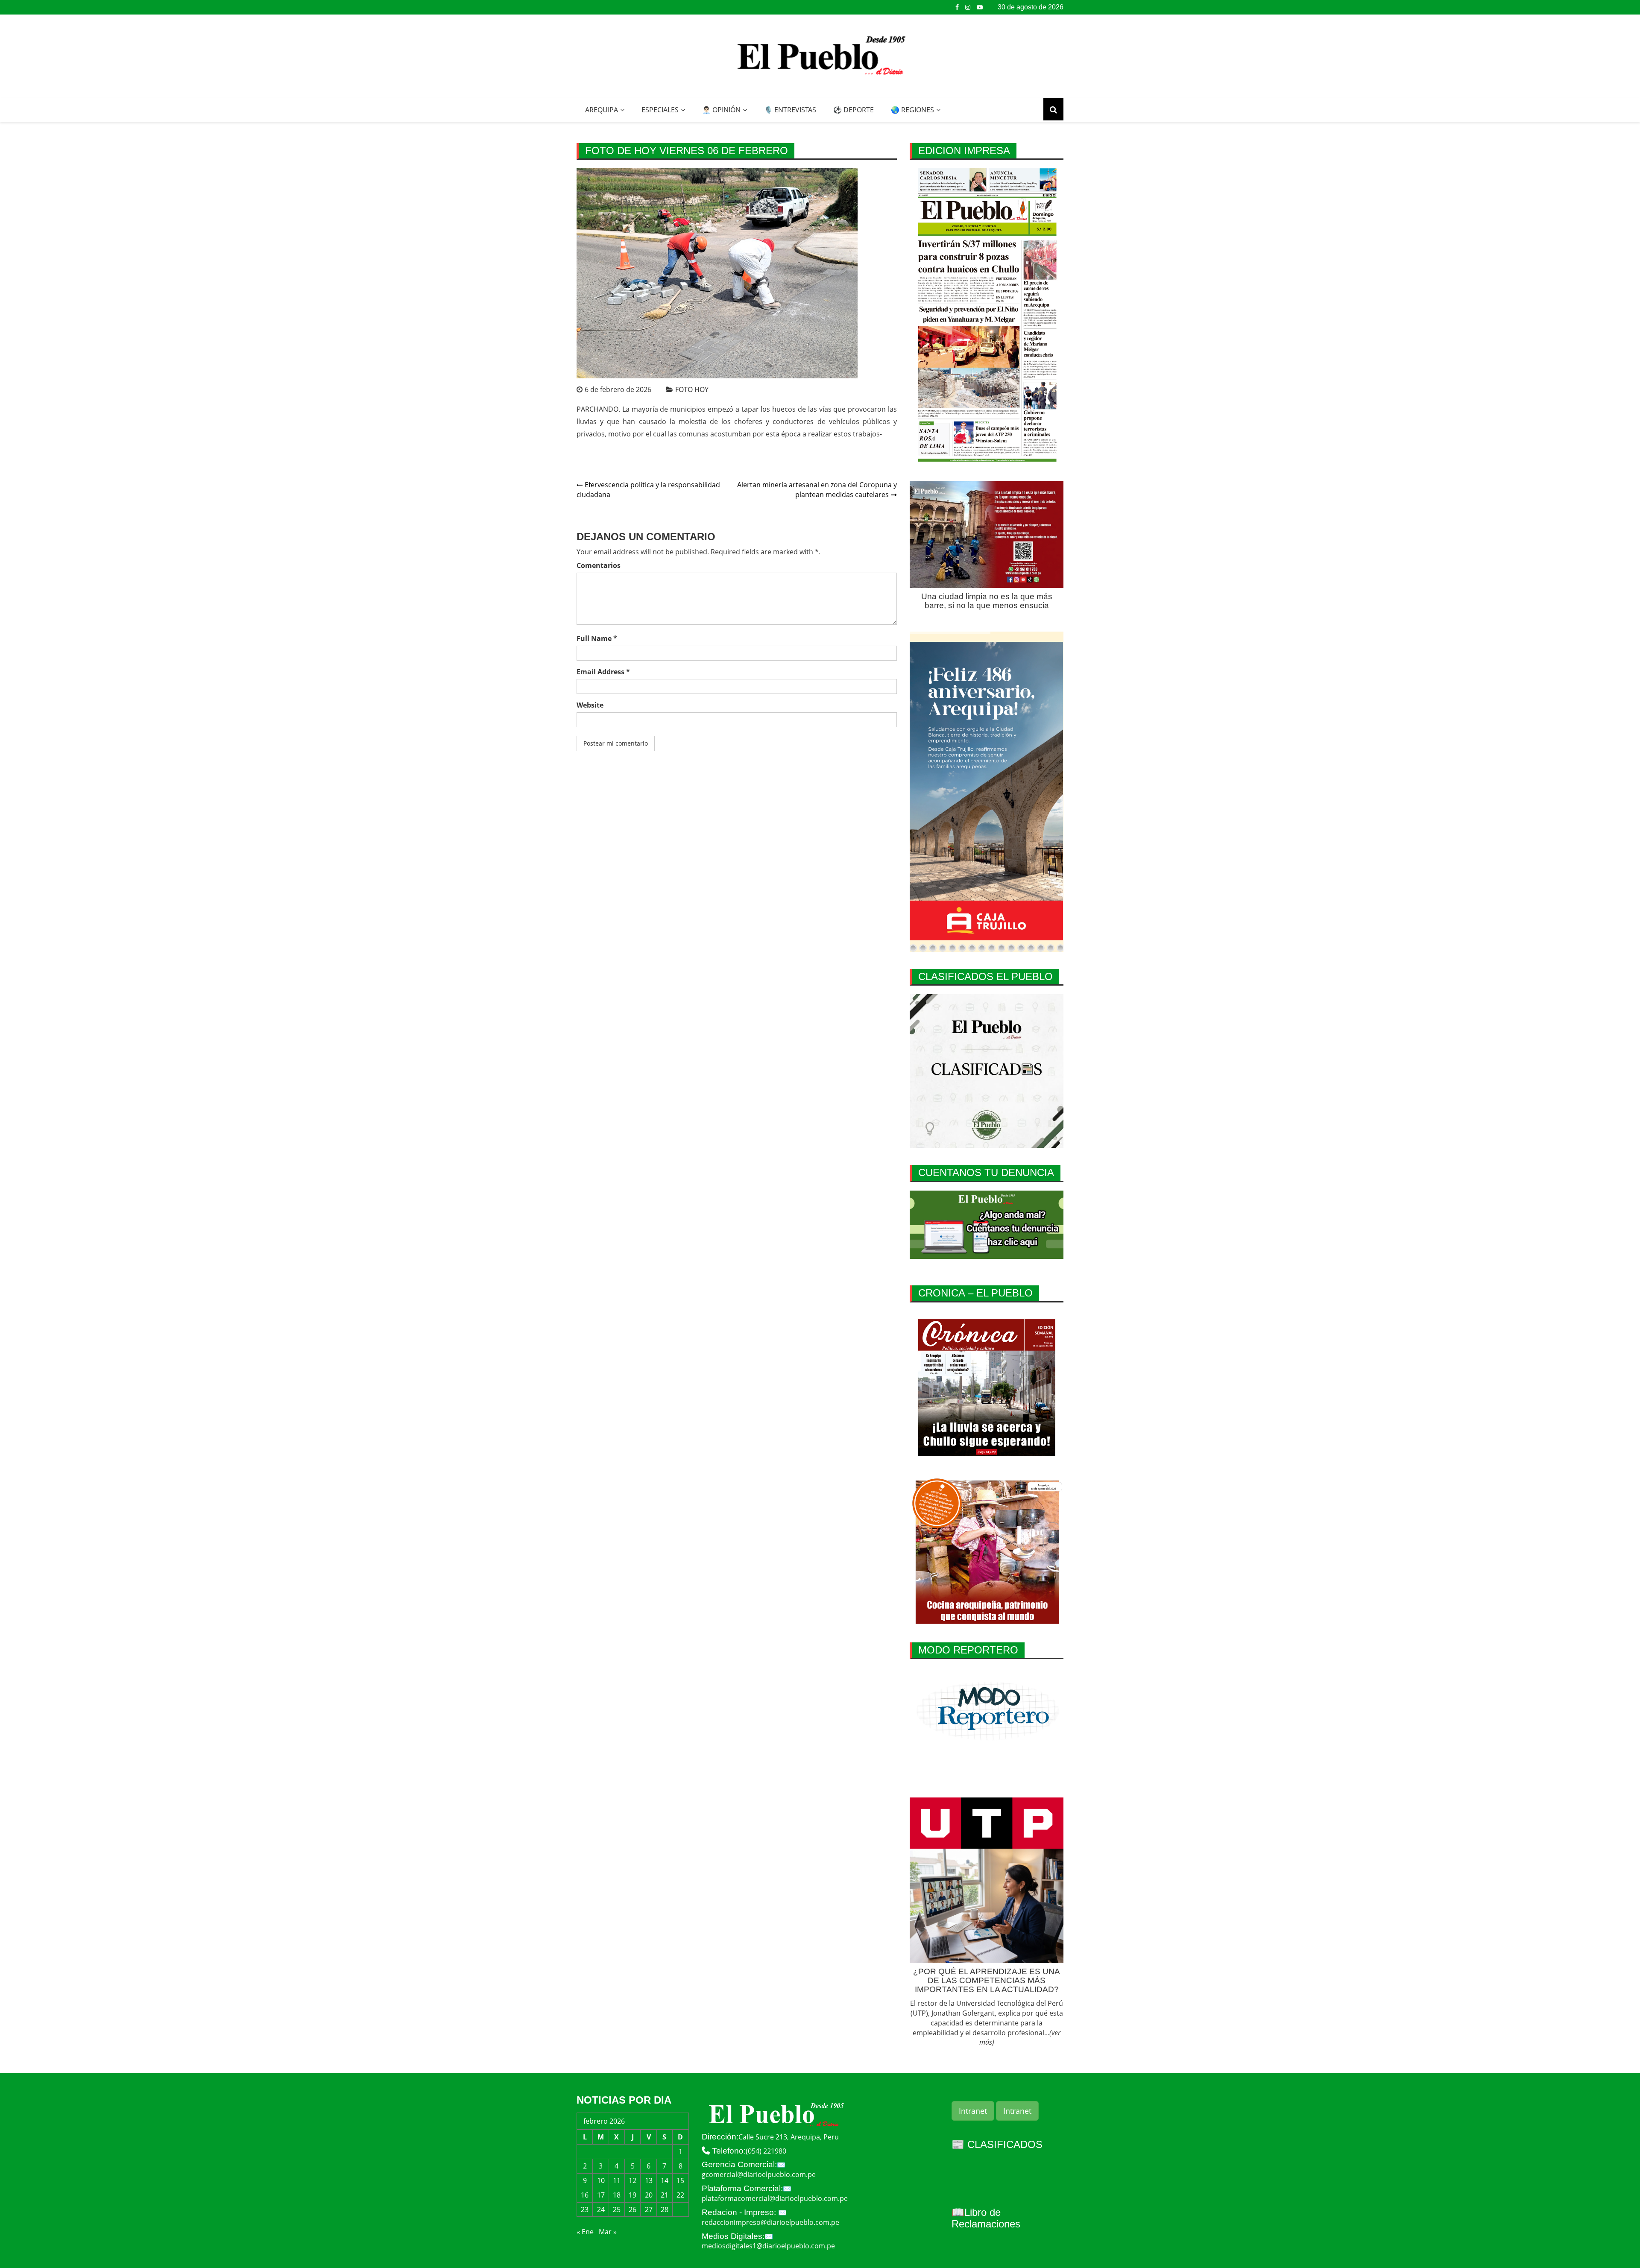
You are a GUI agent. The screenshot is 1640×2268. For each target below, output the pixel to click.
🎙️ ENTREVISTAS (790, 110)
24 (601, 2209)
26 (633, 2209)
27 (649, 2209)
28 (665, 2209)
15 (680, 2180)
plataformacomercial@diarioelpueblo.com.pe (775, 2198)
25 (617, 2209)
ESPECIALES (660, 110)
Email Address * (603, 672)
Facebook (957, 7)
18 (617, 2195)
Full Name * (597, 638)
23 (585, 2209)
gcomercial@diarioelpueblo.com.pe (759, 2174)
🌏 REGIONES (912, 110)
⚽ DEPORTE (854, 110)
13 (649, 2180)
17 (601, 2195)
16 (585, 2195)
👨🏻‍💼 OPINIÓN (721, 110)
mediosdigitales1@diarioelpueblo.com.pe (768, 2246)
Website (590, 705)
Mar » (608, 2232)
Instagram (968, 7)
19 (633, 2195)
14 (665, 2180)
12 (633, 2180)
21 (665, 2195)
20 (649, 2195)
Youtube (980, 7)
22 (680, 2195)
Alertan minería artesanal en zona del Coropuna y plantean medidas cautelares (817, 490)
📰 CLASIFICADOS (997, 2144)
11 (617, 2180)
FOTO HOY (692, 389)
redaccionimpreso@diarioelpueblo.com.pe (770, 2222)
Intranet (973, 2111)
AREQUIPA (602, 110)
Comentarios (599, 565)
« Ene (585, 2232)
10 (601, 2180)
